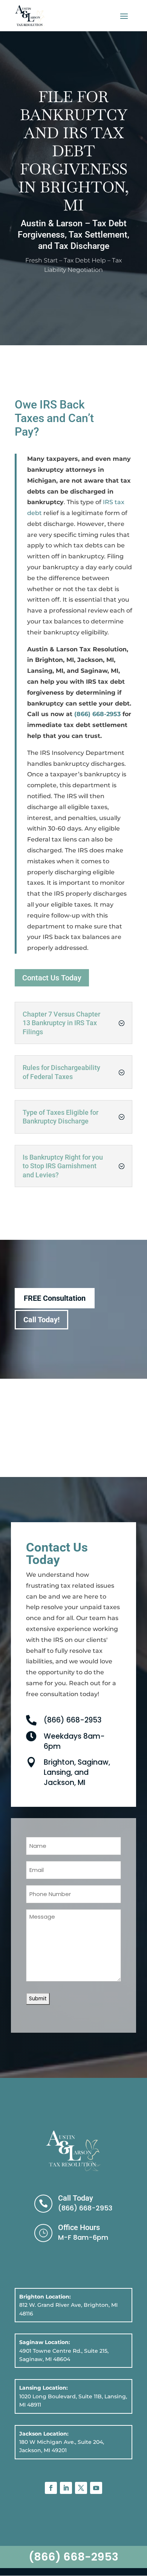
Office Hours (79, 2227)
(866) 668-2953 (97, 714)
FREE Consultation (55, 1298)
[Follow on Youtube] (96, 2488)
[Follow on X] (81, 2488)
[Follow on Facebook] (51, 2488)
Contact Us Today (52, 978)
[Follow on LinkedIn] (66, 2488)
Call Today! (41, 1320)
